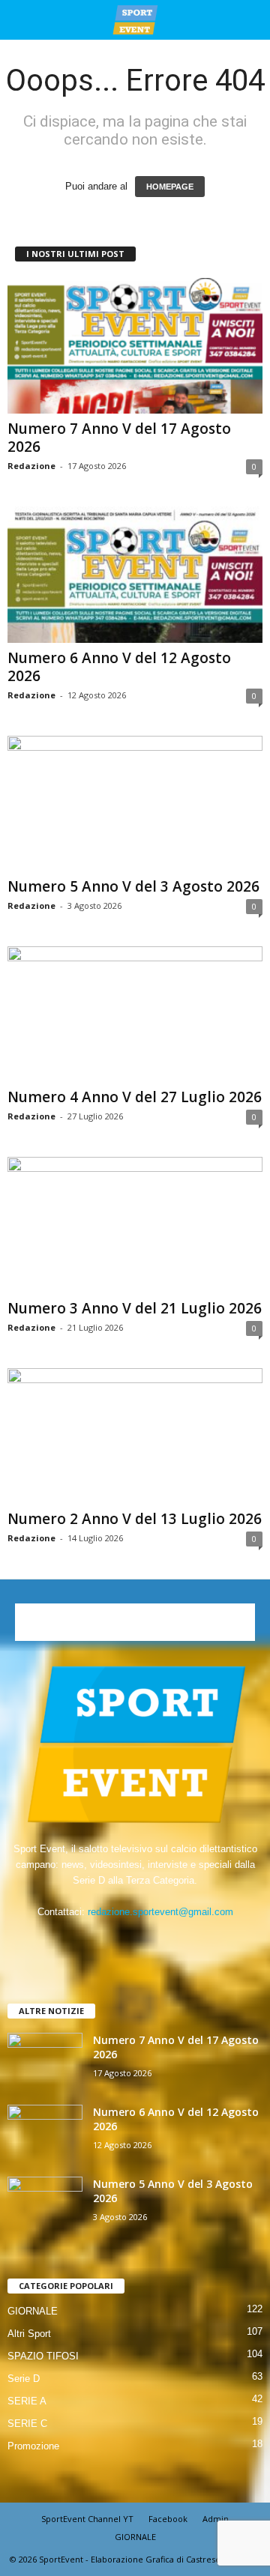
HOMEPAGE (170, 187)
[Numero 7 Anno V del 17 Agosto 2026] (135, 346)
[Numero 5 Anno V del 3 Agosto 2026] (135, 804)
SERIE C (27, 2424)
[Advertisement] (135, 1622)
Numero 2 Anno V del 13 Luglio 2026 (135, 1519)
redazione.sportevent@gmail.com (160, 1912)
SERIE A (27, 2401)
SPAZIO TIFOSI (43, 2356)
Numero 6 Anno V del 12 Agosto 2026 (119, 667)
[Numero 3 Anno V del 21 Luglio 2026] (135, 1225)
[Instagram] (121, 1941)
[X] (152, 1941)
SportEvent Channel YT (87, 2519)
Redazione (31, 466)
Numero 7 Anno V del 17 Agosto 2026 (119, 438)
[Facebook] (90, 1941)
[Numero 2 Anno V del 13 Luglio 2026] (135, 1436)
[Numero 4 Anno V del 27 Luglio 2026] (135, 1014)
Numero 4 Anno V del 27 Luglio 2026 (135, 1097)
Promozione (33, 2446)
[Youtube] (181, 1941)
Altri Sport (29, 2334)
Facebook (168, 2519)
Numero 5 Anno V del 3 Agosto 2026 (133, 886)
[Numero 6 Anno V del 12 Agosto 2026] (135, 574)
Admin (216, 2519)
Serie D (24, 2379)
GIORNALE (33, 2311)
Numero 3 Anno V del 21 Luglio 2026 (135, 1308)
